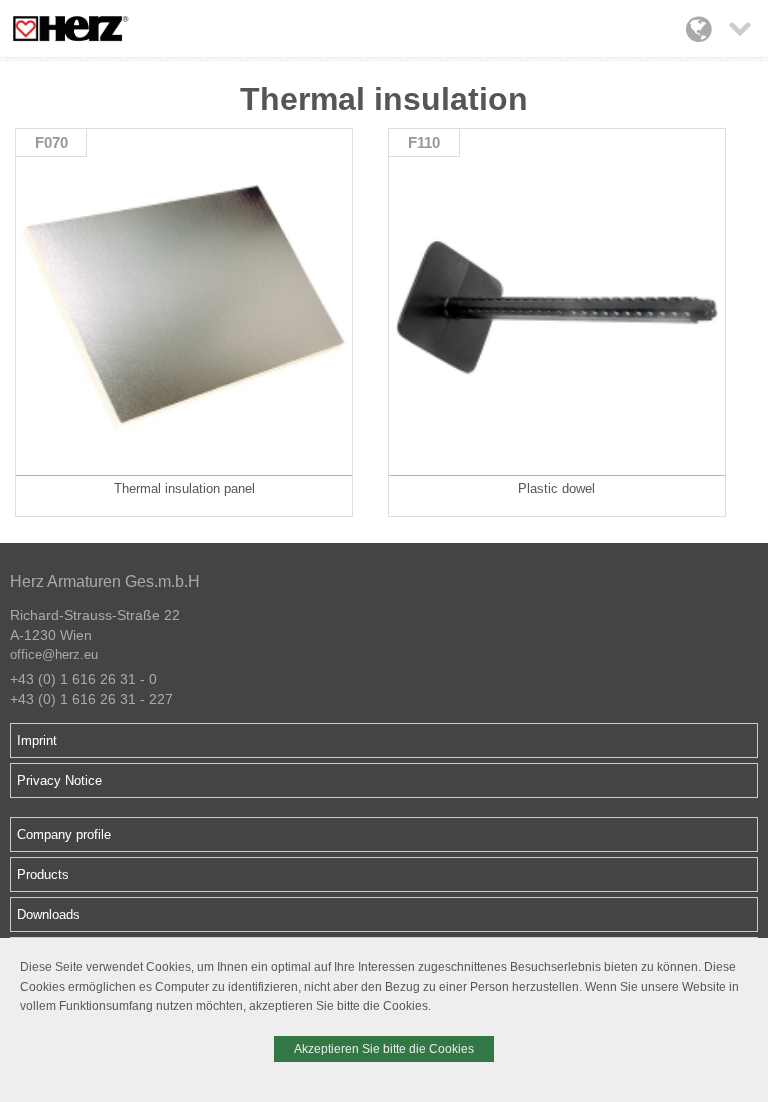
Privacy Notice (59, 780)
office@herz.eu (54, 654)
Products (43, 874)
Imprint (37, 740)
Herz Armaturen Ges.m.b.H (105, 581)
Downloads (48, 914)
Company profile (64, 834)
